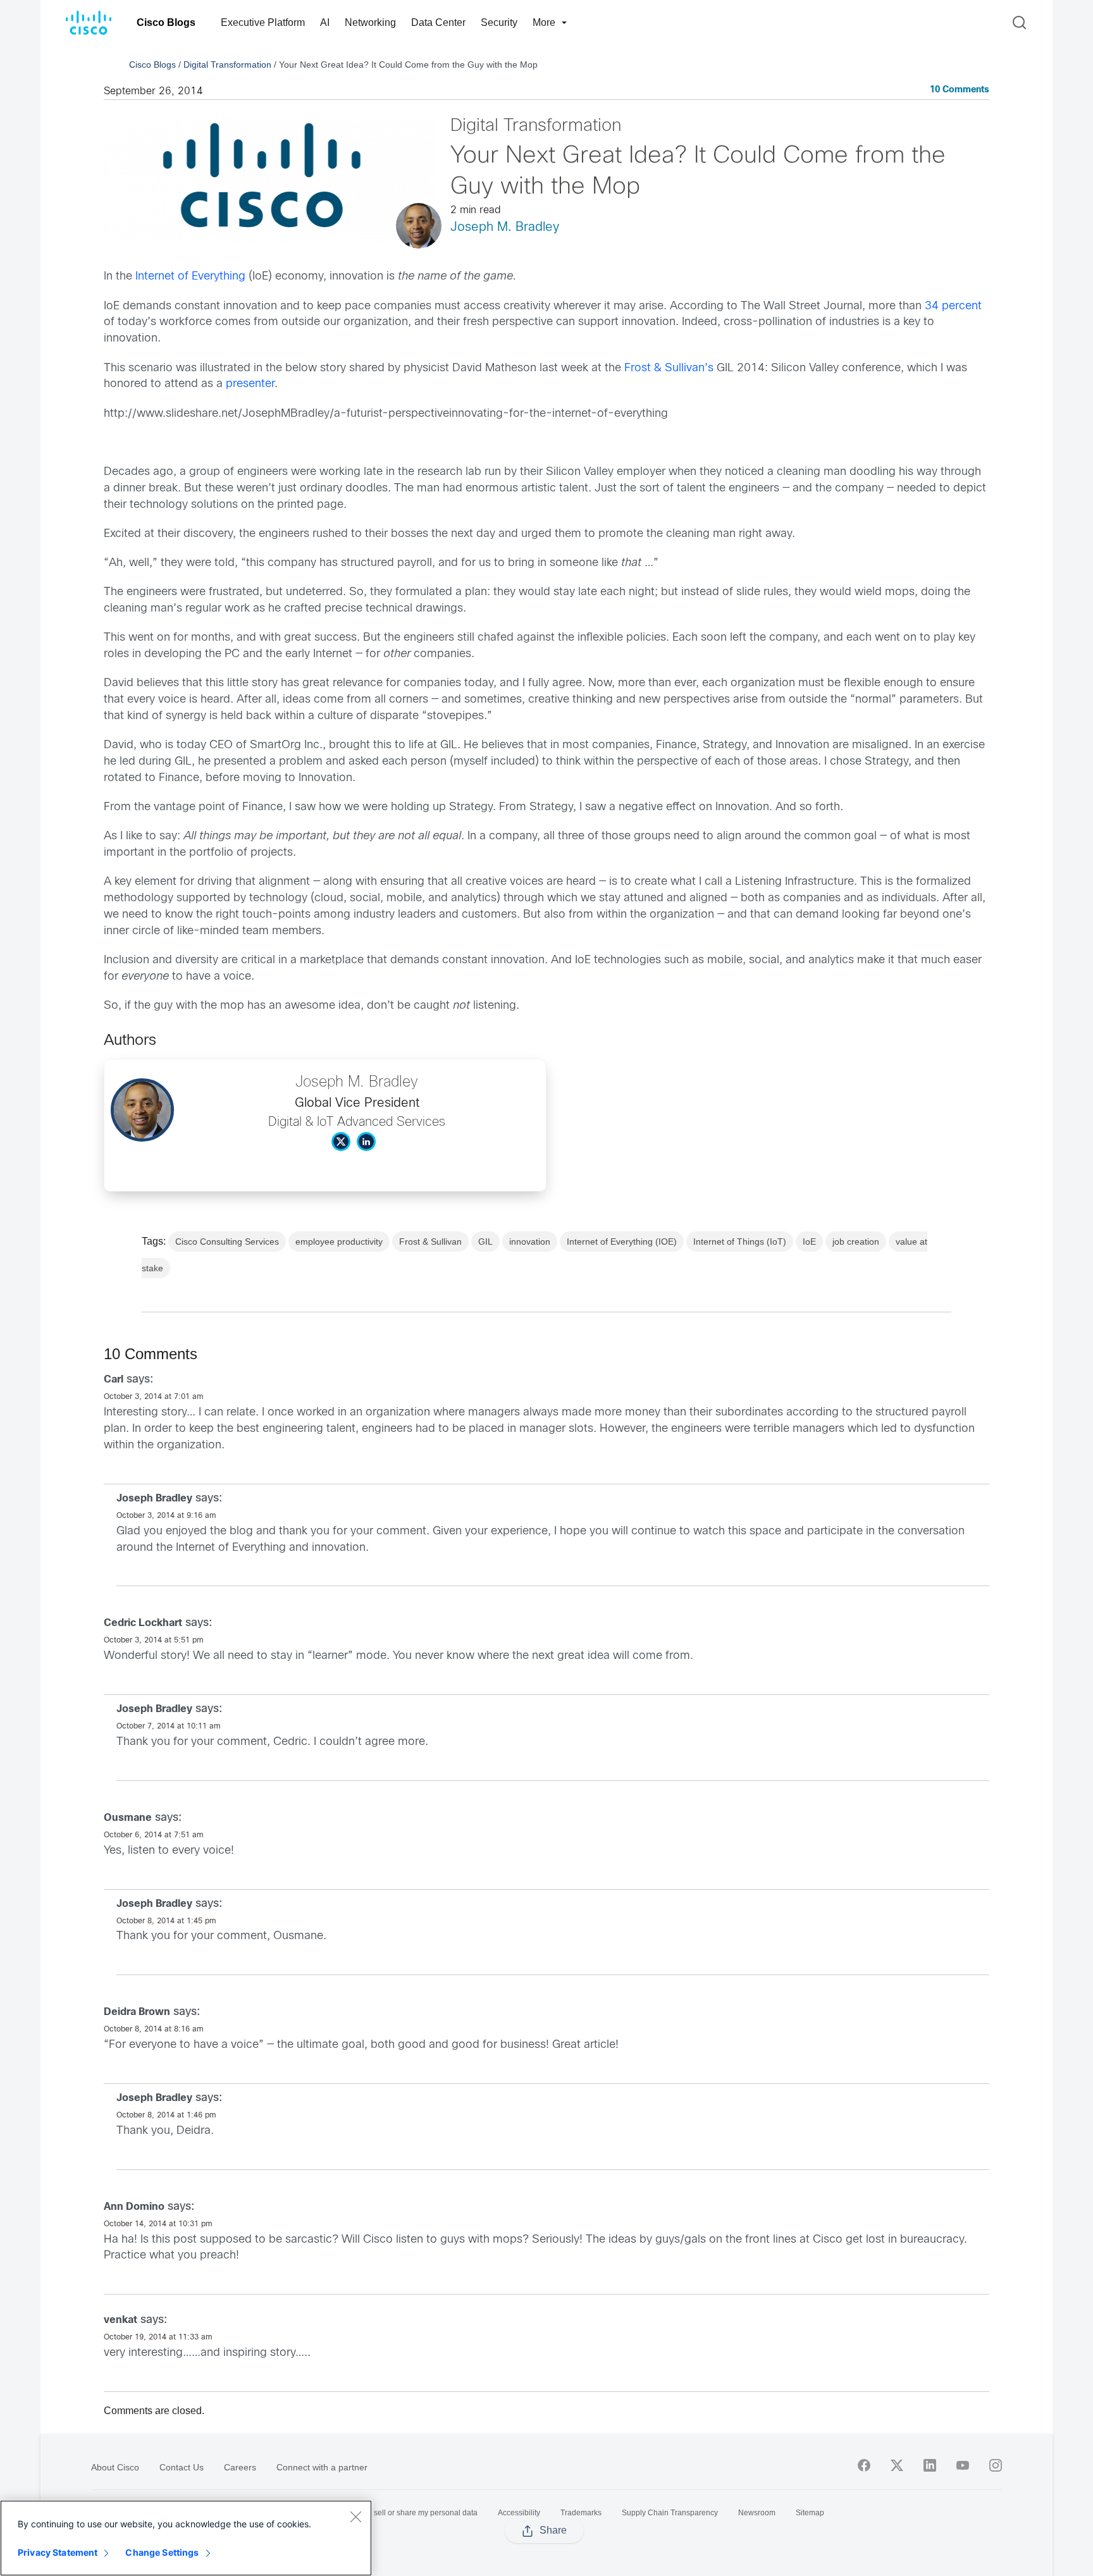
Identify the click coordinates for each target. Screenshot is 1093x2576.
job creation (856, 1242)
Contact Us (182, 2467)
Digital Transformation (227, 65)
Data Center (438, 22)
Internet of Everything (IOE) (622, 1242)
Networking (370, 22)
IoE (809, 1242)
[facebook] (864, 2465)
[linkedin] (930, 2465)
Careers (240, 2467)
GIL (485, 1242)
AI (325, 22)
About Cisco (115, 2467)
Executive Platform (263, 22)
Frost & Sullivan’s (669, 368)
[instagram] (996, 2465)
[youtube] (963, 2465)
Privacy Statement (58, 2552)
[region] (186, 2538)
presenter (250, 384)
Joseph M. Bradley (505, 227)
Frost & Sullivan (430, 1242)
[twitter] (897, 2465)
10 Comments (960, 90)
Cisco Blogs (166, 22)
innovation (530, 1242)
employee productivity (339, 1242)
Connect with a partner (322, 2467)
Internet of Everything (190, 277)
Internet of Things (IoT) (740, 1242)
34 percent (953, 306)
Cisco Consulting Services (227, 1242)
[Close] (355, 2517)
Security (499, 22)
